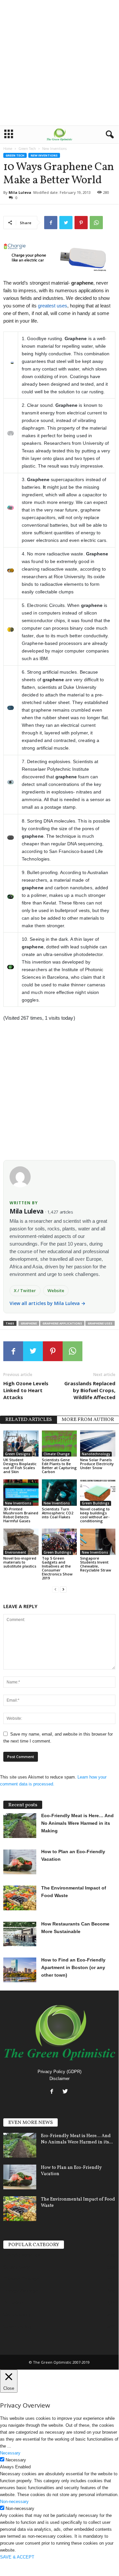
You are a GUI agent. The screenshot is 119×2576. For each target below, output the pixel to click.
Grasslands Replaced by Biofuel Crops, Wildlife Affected (90, 1390)
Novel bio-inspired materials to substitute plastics (20, 1562)
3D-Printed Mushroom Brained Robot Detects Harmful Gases (21, 1515)
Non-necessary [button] (14, 2502)
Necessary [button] (10, 2453)
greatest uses (53, 306)
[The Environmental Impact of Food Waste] (20, 2209)
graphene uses (100, 1323)
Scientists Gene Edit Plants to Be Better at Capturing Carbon (59, 1466)
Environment (15, 1552)
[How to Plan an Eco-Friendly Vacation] (20, 2177)
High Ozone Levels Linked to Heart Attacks (26, 1390)
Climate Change (57, 1454)
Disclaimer (59, 2079)
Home (8, 149)
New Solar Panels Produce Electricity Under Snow (97, 1464)
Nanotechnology (96, 1454)
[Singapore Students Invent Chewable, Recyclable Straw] (98, 1542)
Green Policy (18, 2326)
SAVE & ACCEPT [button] (17, 2557)
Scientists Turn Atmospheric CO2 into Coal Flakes (58, 1513)
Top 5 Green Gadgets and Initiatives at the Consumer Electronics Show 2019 (57, 1568)
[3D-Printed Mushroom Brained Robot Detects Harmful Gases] (21, 1493)
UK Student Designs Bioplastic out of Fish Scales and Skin (20, 1466)
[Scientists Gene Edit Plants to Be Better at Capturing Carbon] (59, 1444)
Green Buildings (96, 1503)
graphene (29, 1323)
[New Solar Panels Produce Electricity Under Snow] (98, 1444)
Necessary (16, 2460)
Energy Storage (21, 2291)
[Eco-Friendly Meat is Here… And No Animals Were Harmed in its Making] (20, 2145)
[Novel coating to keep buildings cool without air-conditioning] (98, 1493)
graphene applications (62, 1323)
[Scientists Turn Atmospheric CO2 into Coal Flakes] (59, 1493)
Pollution (14, 2303)
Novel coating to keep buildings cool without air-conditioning (95, 1515)
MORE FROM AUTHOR (88, 1420)
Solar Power (17, 2267)
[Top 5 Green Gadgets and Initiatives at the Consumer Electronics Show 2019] (59, 1542)
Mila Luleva (20, 192)
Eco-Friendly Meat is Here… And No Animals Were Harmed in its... (77, 2139)
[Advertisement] (59, 63)
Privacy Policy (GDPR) (59, 2072)
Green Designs (18, 1454)
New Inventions (44, 155)
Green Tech (27, 149)
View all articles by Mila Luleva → (48, 1303)
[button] (108, 135)
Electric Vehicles (22, 2255)
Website (56, 1290)
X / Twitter (25, 1290)
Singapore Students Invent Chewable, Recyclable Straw (96, 1564)
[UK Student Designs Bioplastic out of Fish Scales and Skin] (21, 1444)
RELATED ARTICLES (29, 1420)
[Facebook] (53, 2092)
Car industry (17, 2314)
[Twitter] (66, 2092)
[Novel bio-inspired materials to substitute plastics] (21, 1542)
